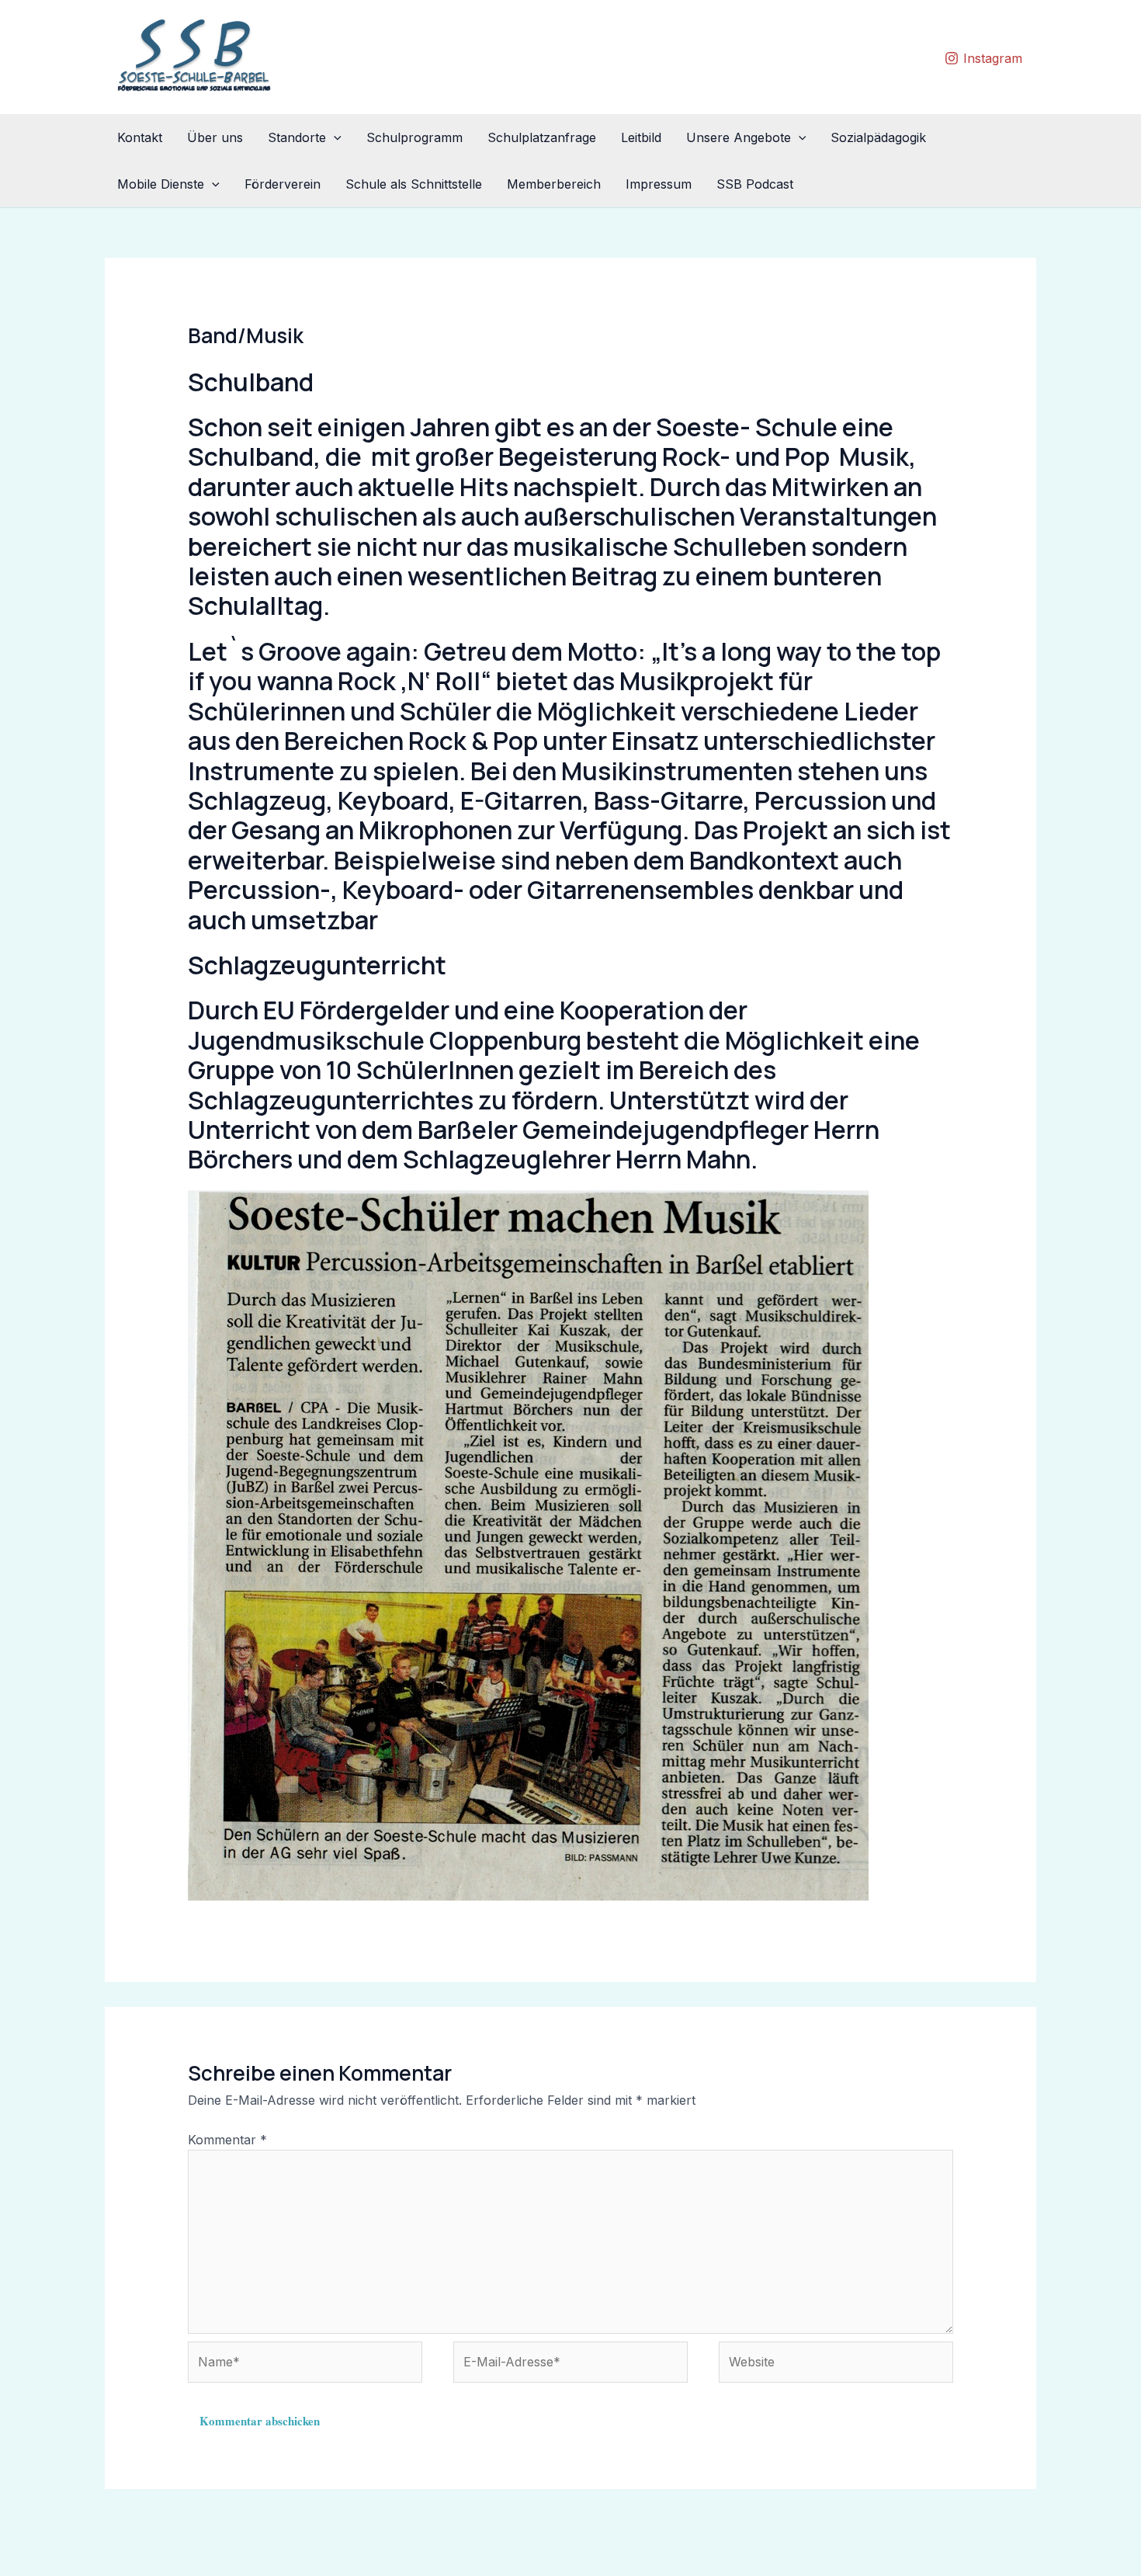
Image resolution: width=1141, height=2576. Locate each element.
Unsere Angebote (739, 137)
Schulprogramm (414, 137)
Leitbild (641, 137)
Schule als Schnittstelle (414, 184)
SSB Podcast (755, 184)
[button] (334, 137)
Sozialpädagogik (878, 137)
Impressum (659, 184)
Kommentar (227, 2140)
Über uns (215, 137)
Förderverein (283, 184)
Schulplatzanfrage (542, 137)
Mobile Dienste (161, 184)
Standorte (297, 137)
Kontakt (140, 137)
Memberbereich (554, 184)
